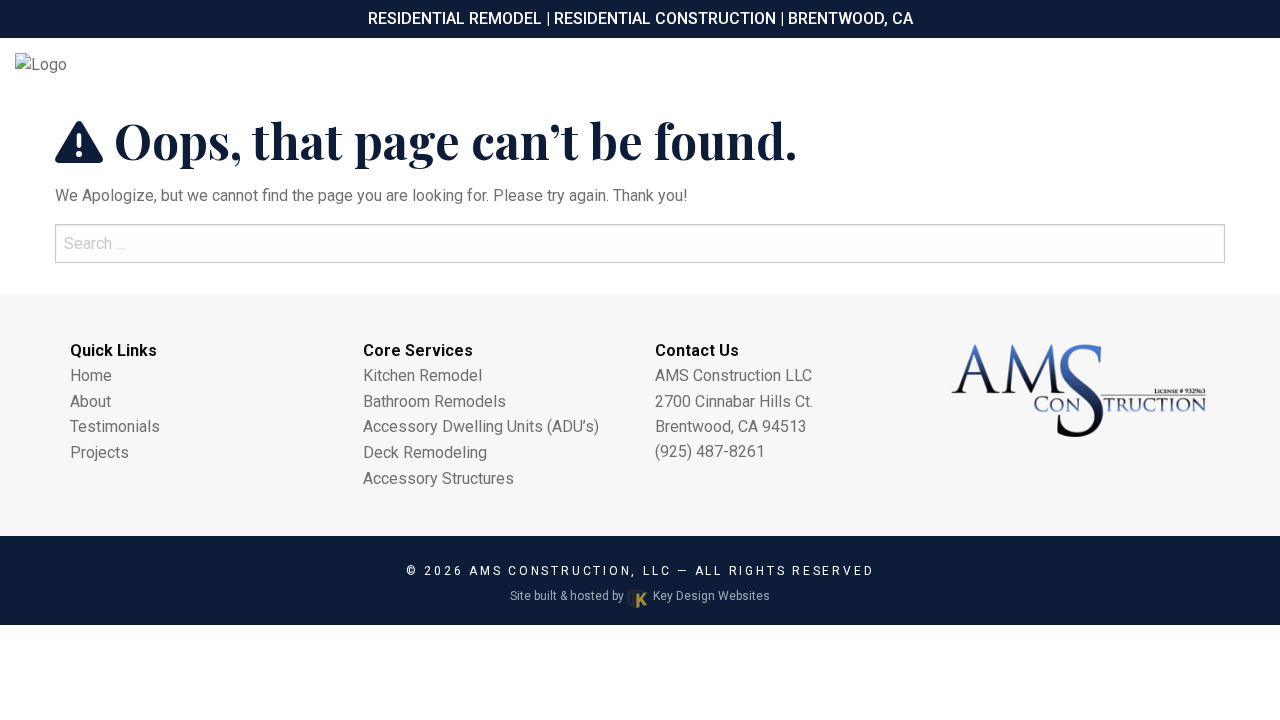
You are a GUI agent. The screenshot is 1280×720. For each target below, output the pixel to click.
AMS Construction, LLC (573, 571)
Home (91, 375)
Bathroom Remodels (434, 401)
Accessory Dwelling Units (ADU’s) (481, 426)
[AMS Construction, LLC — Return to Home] (160, 65)
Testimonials (115, 426)
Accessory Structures (438, 478)
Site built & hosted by (640, 596)
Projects (99, 452)
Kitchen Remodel (422, 375)
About (90, 401)
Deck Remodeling (425, 452)
